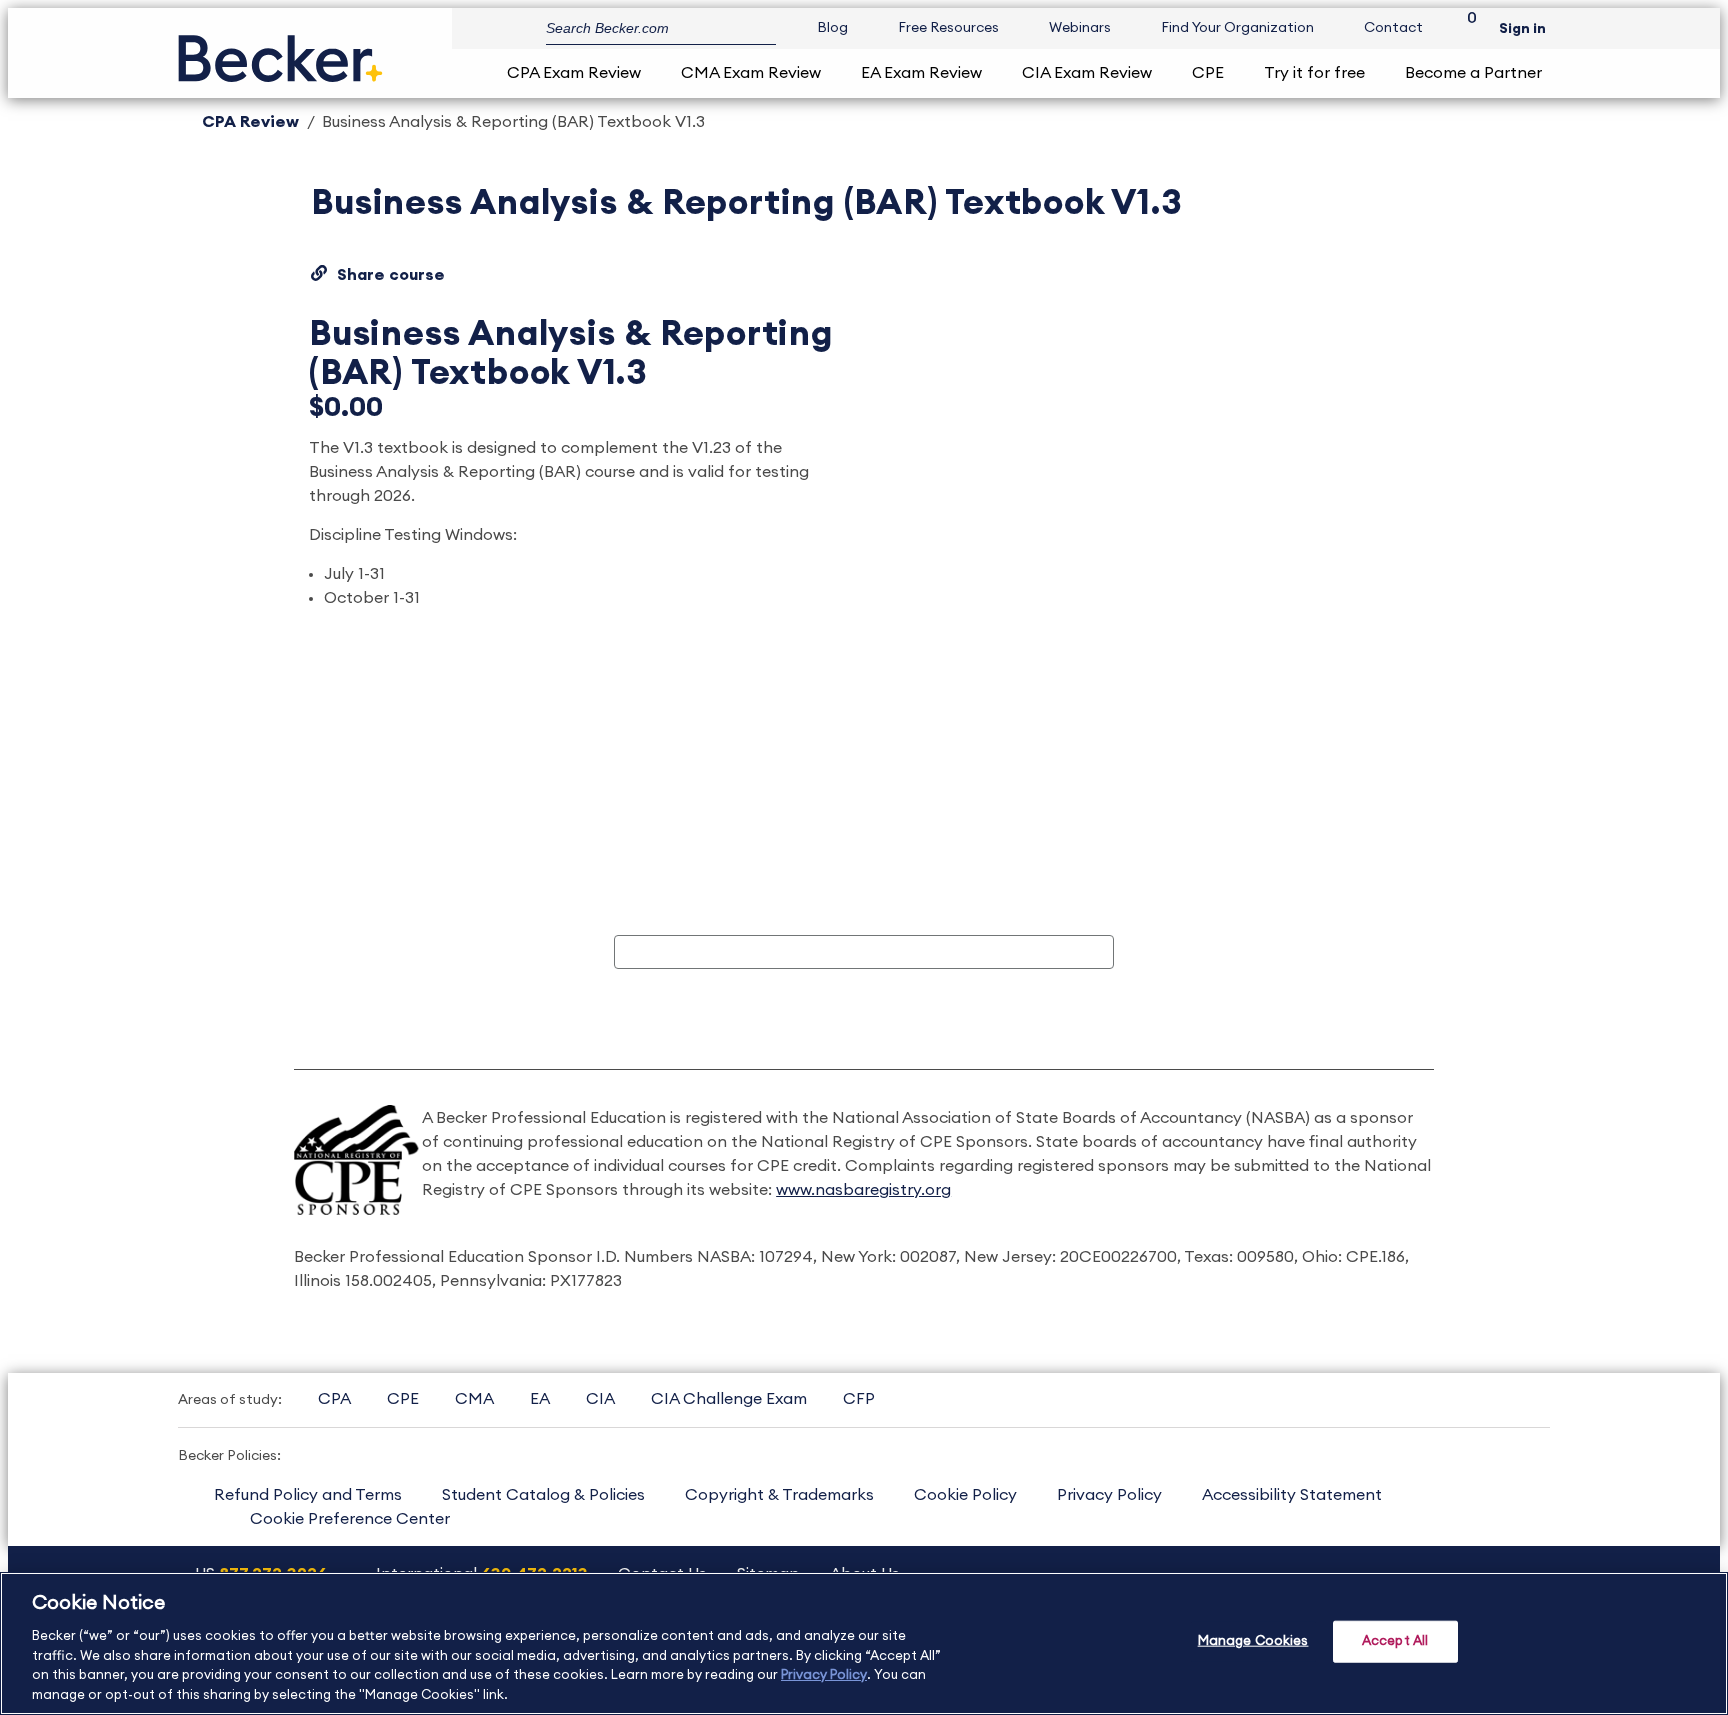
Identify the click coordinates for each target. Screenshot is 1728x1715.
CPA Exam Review (574, 73)
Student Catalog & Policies (543, 1495)
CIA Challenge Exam (729, 1399)
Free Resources (948, 28)
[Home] (280, 50)
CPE (1208, 73)
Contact (1393, 28)
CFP (859, 1399)
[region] (864, 1643)
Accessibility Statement (1292, 1495)
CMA (474, 1399)
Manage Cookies (1253, 1641)
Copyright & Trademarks (779, 1495)
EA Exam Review (921, 73)
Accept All (1395, 1641)
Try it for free (1314, 73)
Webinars (1080, 28)
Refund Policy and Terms (308, 1495)
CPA (334, 1399)
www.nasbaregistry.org (863, 1190)
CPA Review (250, 122)
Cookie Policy (965, 1495)
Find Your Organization (1237, 28)
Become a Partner (1473, 73)
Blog (832, 28)
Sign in (1522, 29)
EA (540, 1399)
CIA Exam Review (1087, 73)
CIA (600, 1399)
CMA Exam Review (751, 73)
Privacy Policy (1109, 1495)
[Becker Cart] (1465, 28)
